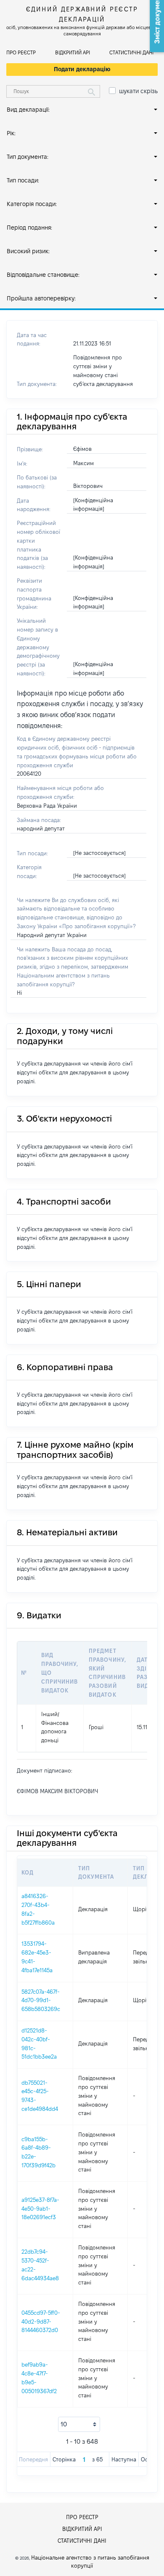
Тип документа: (28, 157)
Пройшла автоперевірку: (41, 298)
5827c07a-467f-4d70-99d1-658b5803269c (41, 2000)
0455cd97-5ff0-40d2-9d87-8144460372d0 (41, 2322)
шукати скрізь (138, 91)
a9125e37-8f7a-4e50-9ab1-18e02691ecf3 (40, 2209)
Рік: (11, 133)
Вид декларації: (28, 110)
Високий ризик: (28, 251)
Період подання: (29, 228)
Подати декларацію (82, 69)
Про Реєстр (21, 52)
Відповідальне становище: (43, 275)
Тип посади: (23, 180)
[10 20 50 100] (79, 2424)
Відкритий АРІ (73, 52)
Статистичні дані (131, 52)
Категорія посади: (32, 204)
